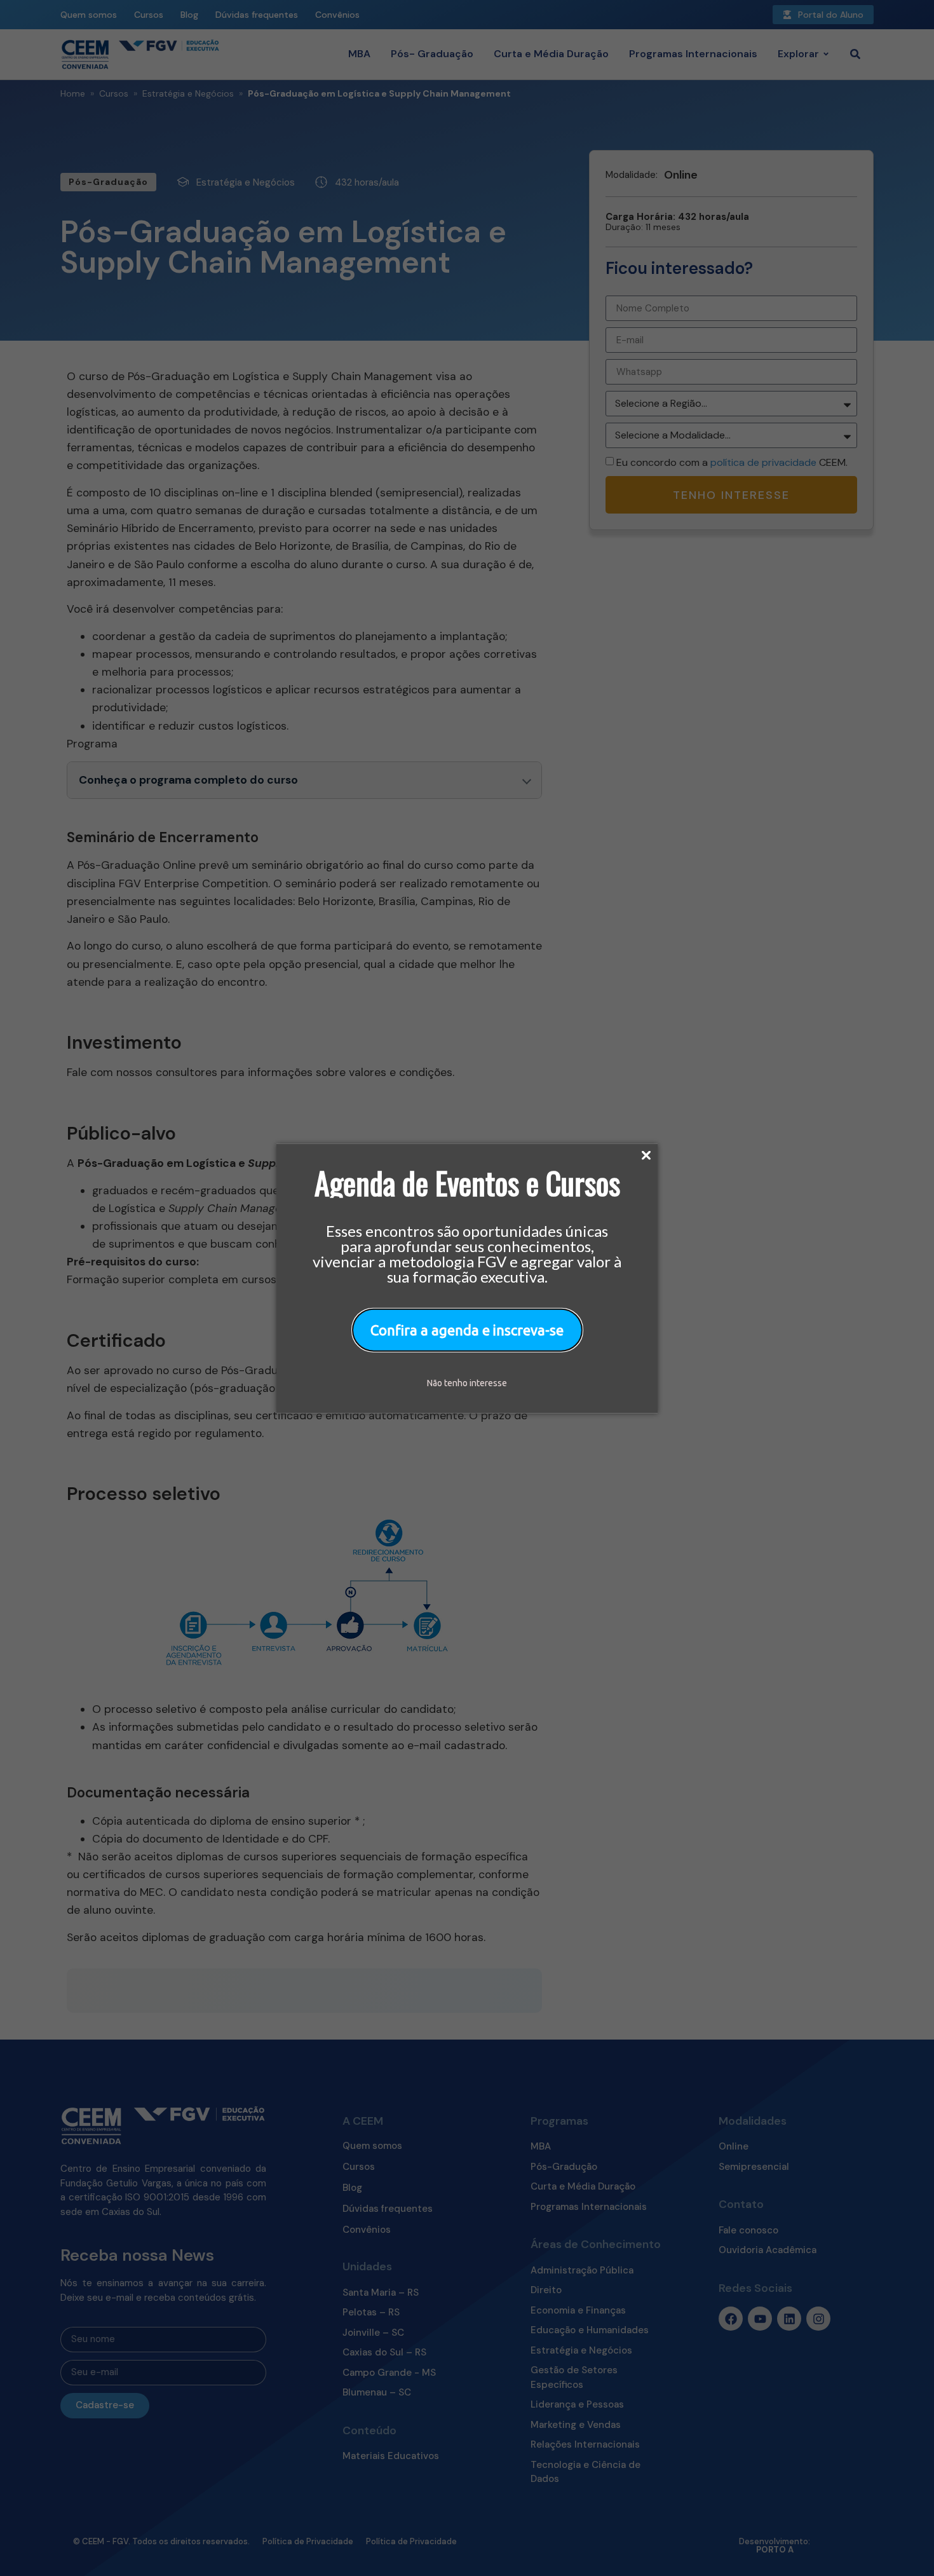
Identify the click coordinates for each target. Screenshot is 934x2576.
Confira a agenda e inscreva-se (467, 1329)
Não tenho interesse (467, 1382)
